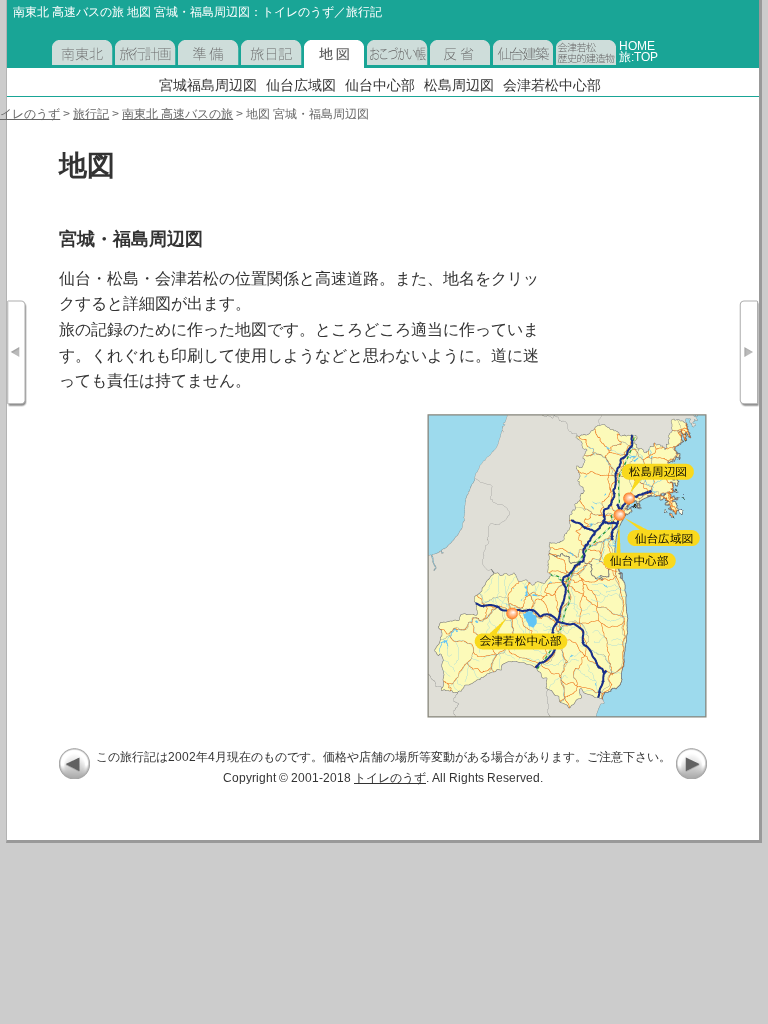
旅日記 (259, 67)
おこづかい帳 (397, 67)
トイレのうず (390, 778)
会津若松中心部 (552, 85)
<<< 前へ (74, 763)
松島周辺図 (459, 85)
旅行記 (91, 114)
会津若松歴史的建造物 (586, 67)
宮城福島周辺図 (208, 85)
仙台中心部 (380, 85)
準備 (190, 67)
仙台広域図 (301, 85)
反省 (442, 67)
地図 (316, 67)
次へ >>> (691, 763)
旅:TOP (638, 56)
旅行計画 (139, 67)
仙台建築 (517, 67)
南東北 (70, 67)
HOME (637, 45)
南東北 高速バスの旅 (177, 114)
